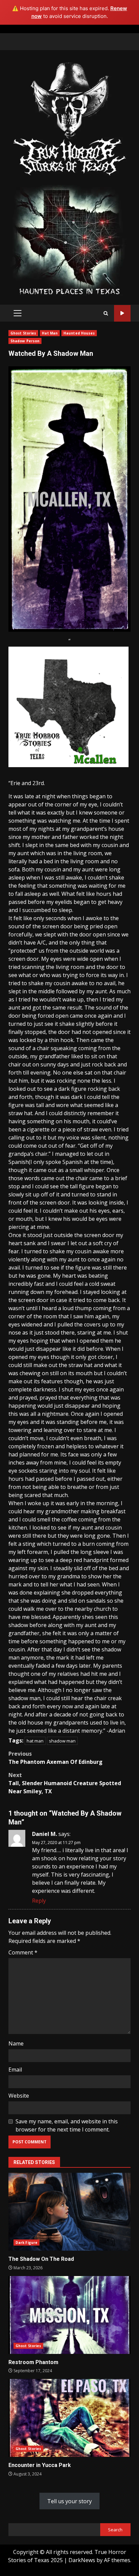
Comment (23, 1952)
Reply (39, 1901)
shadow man (62, 1741)
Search (115, 2530)
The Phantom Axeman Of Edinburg (55, 1758)
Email (15, 2070)
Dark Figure (26, 2243)
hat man (35, 1741)
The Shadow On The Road (69, 2212)
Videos (122, 313)
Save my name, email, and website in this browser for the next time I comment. (67, 2125)
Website (19, 2096)
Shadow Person (25, 341)
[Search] (106, 313)
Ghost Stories (23, 333)
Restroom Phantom (69, 2315)
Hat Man (50, 333)
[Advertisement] (69, 240)
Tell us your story (69, 2501)
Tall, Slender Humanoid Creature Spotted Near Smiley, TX (65, 1783)
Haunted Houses (79, 333)
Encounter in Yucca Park (69, 2418)
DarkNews (82, 2560)
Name (16, 2043)
